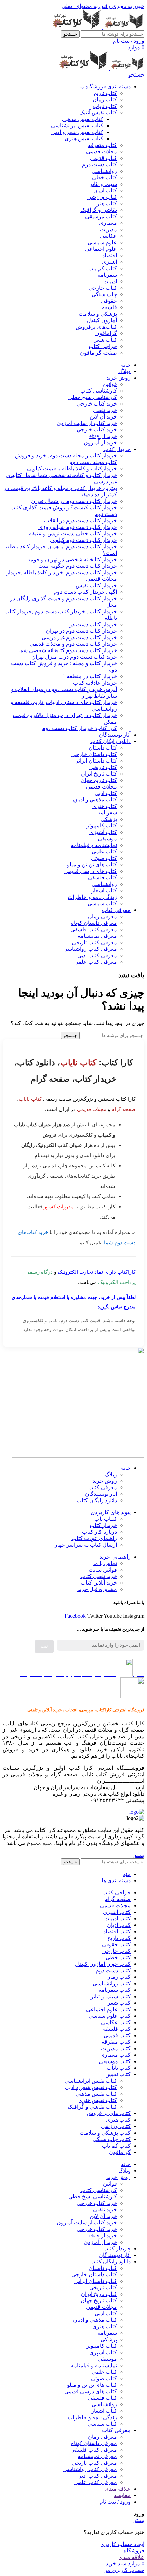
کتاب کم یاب (103, 268)
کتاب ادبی (106, 793)
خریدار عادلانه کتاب (95, 683)
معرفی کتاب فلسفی (94, 929)
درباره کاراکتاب (99, 1532)
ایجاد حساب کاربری (122, 2544)
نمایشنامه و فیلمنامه (94, 845)
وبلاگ (111, 1474)
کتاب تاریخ (105, 93)
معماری (108, 223)
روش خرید (105, 1481)
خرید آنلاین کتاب (99, 1583)
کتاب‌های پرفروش (96, 327)
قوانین (110, 384)
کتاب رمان (105, 100)
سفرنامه (107, 275)
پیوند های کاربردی (111, 1512)
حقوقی (109, 301)
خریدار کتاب (103, 1525)
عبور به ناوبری (127, 6)
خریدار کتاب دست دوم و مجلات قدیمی (73, 644)
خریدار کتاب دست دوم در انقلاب (81, 520)
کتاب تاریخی (103, 767)
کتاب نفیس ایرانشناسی (77, 126)
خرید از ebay (103, 436)
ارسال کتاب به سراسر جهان (85, 1545)
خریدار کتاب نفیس (96, 585)
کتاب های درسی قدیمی (91, 871)
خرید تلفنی (105, 410)
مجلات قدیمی (102, 152)
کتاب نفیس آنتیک (98, 113)
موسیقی (107, 839)
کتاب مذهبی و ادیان (95, 800)
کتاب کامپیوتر (102, 826)
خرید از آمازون (100, 443)
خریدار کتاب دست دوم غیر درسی (79, 637)
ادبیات (110, 281)
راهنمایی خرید (115, 1557)
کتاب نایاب (105, 106)
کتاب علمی (104, 852)
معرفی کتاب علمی (96, 962)
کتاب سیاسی (102, 903)
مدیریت (108, 229)
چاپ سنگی (104, 294)
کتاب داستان (103, 748)
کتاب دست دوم (99, 165)
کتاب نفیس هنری (84, 139)
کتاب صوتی (104, 858)
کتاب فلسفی (102, 878)
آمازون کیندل (102, 320)
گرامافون (106, 333)
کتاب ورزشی (102, 197)
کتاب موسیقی (101, 216)
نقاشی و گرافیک (99, 210)
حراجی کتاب (103, 346)
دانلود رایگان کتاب (97, 1500)
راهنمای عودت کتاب (94, 1538)
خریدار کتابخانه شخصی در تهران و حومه (72, 559)
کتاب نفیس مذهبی (83, 119)
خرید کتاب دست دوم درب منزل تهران (74, 657)
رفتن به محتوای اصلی (86, 6)
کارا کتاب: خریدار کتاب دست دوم (79, 728)
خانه (126, 1468)
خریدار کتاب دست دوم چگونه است (78, 566)
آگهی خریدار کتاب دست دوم (85, 592)
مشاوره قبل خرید (97, 1589)
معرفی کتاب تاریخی (94, 942)
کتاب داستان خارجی (94, 754)
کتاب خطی (104, 177)
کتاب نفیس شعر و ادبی (77, 132)
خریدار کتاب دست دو (93, 624)
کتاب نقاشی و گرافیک (92, 2107)
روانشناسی (104, 171)
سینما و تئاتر (103, 184)
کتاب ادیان (105, 190)
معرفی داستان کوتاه (94, 923)
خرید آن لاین (103, 417)
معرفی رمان (102, 916)
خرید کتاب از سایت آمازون (87, 423)
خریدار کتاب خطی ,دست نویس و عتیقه (73, 533)
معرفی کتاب (103, 1487)
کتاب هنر (107, 203)
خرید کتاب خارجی (97, 404)
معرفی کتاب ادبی (97, 955)
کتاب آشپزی (103, 832)
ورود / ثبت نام (115, 2502)
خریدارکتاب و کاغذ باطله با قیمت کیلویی (72, 469)
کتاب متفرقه (102, 145)
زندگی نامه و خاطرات (92, 897)
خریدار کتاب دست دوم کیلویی (83, 540)
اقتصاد (110, 255)
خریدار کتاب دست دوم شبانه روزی (78, 527)
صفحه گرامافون (98, 353)
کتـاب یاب (106, 1519)
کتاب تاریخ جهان (99, 780)
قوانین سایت (103, 1570)
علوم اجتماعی (101, 249)
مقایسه (122, 2495)
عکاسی (108, 236)
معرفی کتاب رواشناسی (90, 949)
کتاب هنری (105, 806)
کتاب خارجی (103, 288)
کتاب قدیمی (103, 158)
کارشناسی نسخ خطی (93, 397)
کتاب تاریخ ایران (99, 774)
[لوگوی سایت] (123, 27)
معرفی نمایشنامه (97, 936)
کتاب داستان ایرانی (96, 761)
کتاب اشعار (104, 890)
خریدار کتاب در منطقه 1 (90, 676)
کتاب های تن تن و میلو (92, 865)
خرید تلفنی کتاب (99, 1576)
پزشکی (109, 819)
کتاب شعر (105, 340)
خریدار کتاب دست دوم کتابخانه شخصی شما (68, 650)
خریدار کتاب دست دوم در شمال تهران (74, 501)
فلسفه (109, 307)
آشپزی (109, 262)
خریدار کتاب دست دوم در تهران (81, 631)
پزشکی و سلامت (98, 314)
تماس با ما (105, 1563)
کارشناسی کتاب (99, 391)
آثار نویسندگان (101, 1494)
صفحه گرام (124, 1109)
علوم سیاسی (102, 242)
